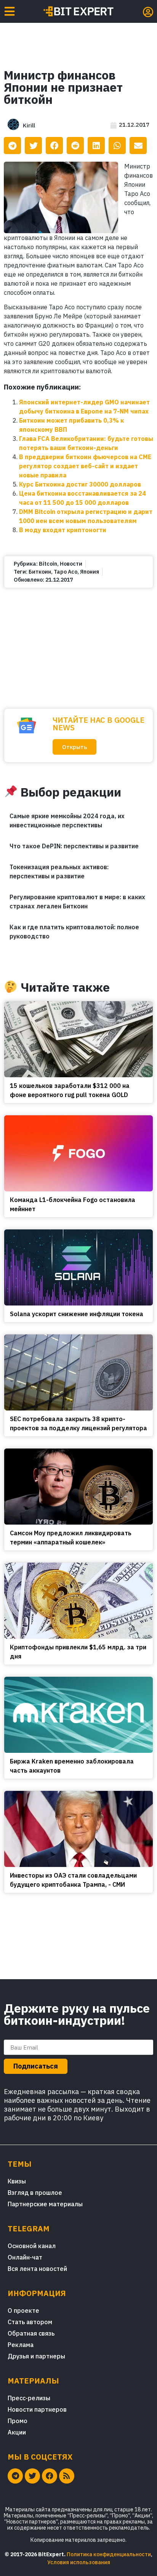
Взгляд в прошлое (35, 2193)
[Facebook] (50, 2476)
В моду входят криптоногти (63, 530)
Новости (71, 564)
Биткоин (40, 572)
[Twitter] (32, 2476)
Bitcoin (48, 564)
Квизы (17, 2181)
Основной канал (32, 2246)
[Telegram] (15, 2476)
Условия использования (79, 2562)
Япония (90, 572)
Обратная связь (31, 2333)
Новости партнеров (37, 2409)
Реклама (21, 2345)
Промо (18, 2421)
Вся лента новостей (37, 2269)
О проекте (23, 2310)
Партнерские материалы (45, 2204)
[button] (74, 747)
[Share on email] (138, 145)
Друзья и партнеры (36, 2356)
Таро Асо (66, 572)
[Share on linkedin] (96, 145)
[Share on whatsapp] (117, 145)
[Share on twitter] (33, 145)
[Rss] (67, 2476)
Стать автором (30, 2322)
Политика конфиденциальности (109, 2554)
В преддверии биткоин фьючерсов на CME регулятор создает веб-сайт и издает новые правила (85, 466)
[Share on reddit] (75, 145)
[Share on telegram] (12, 145)
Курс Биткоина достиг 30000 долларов (80, 484)
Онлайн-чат (25, 2257)
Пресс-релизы (29, 2398)
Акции (17, 2432)
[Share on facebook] (54, 145)
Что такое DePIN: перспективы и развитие (74, 846)
